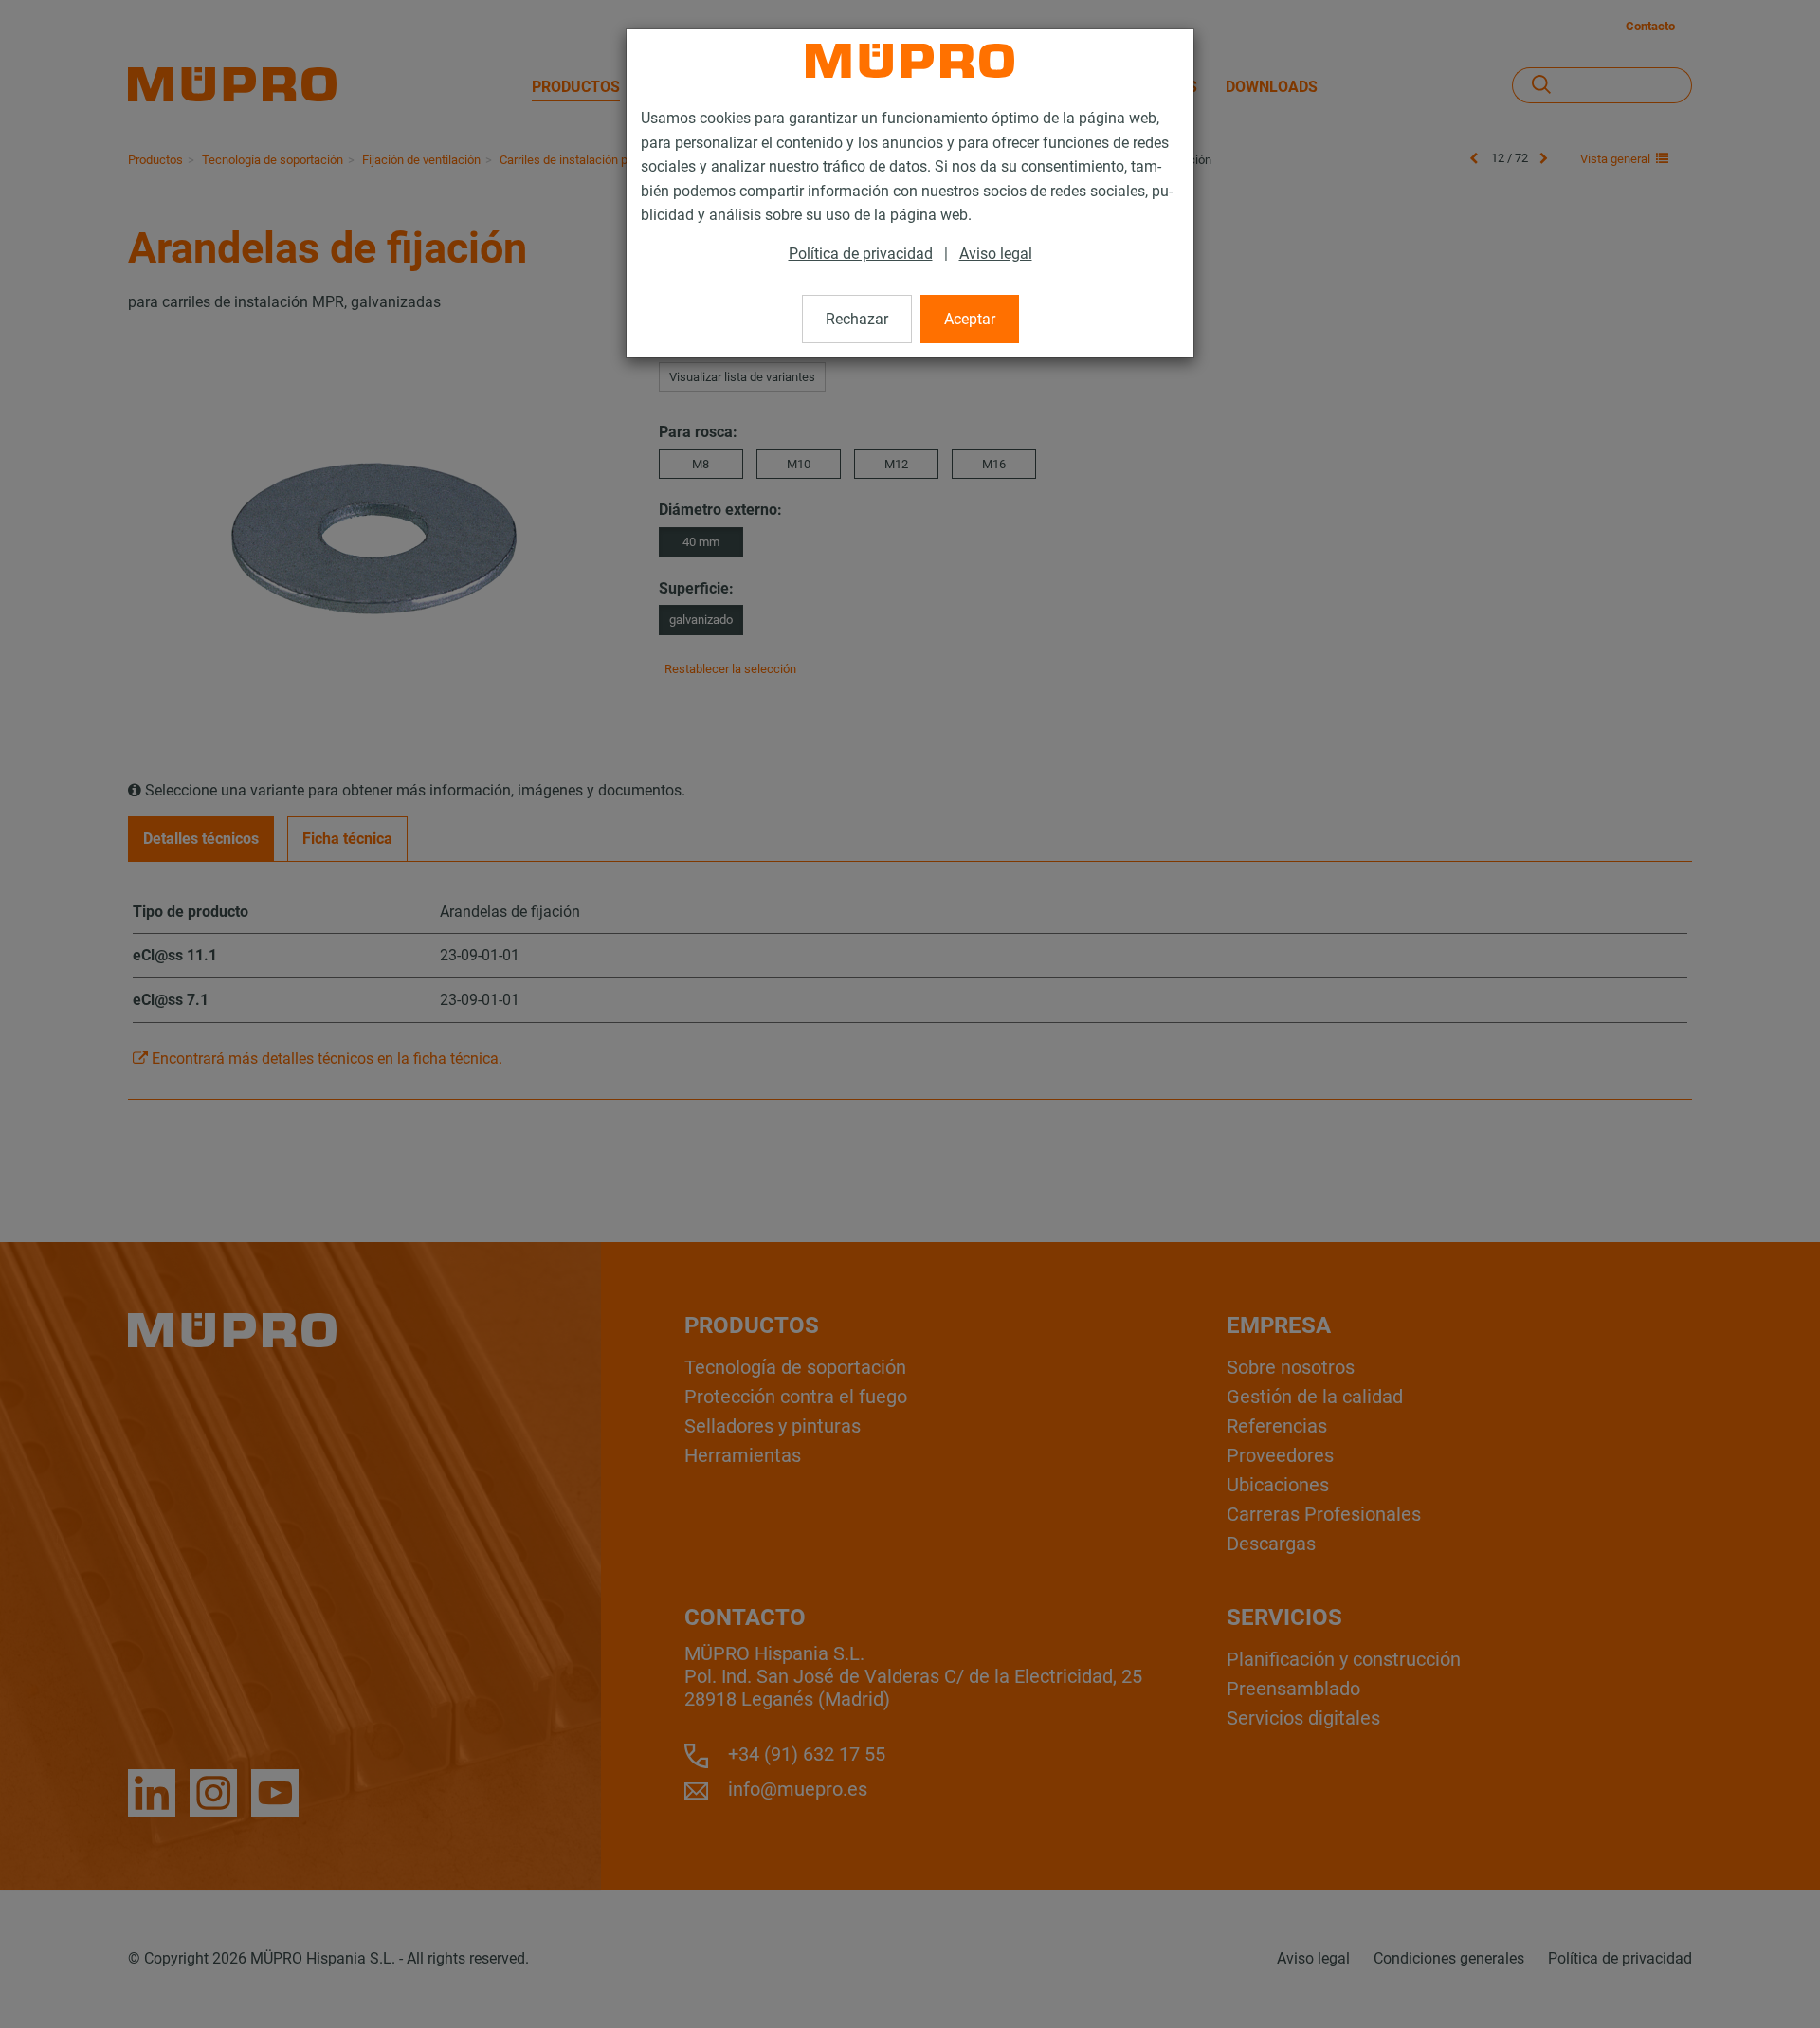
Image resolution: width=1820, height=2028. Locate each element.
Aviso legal (996, 254)
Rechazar (857, 319)
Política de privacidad (861, 254)
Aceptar (970, 319)
